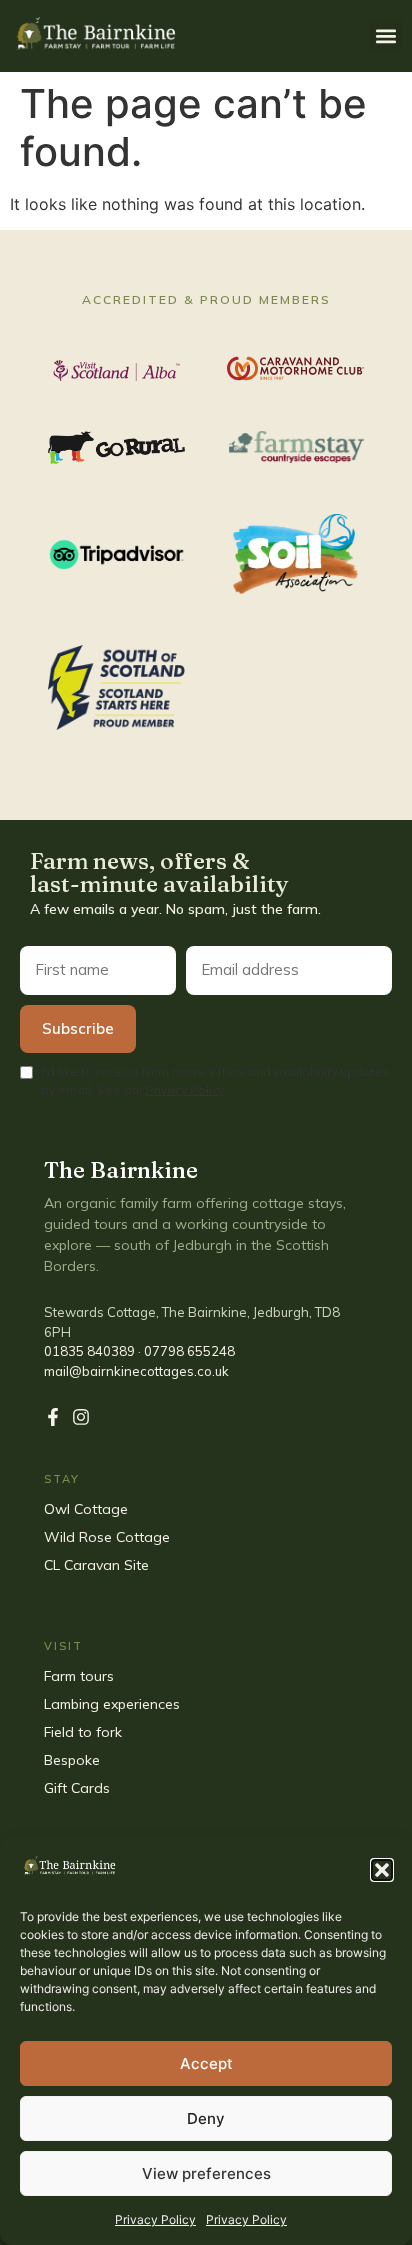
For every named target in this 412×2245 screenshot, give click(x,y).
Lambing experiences (112, 1704)
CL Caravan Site (96, 1565)
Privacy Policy (155, 2219)
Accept (206, 2063)
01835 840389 (89, 1351)
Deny (206, 2118)
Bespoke (74, 1760)
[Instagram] (81, 1417)
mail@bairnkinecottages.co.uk (136, 1371)
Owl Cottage (86, 1509)
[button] (382, 1870)
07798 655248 (189, 1351)
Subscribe (78, 1028)
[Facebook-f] (53, 1417)
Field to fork (83, 1732)
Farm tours (79, 1676)
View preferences (206, 2173)
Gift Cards (79, 1788)
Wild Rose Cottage (107, 1537)
